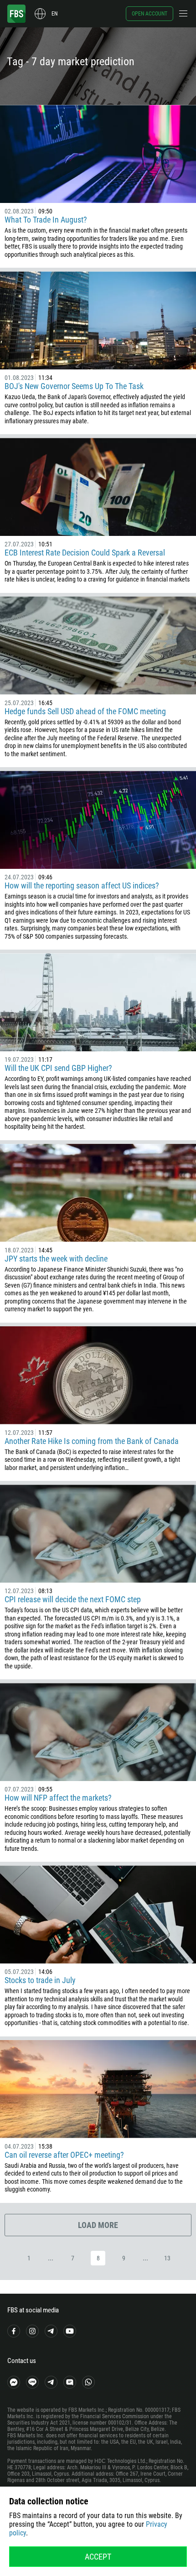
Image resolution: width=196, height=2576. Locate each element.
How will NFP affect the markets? (59, 1798)
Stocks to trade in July (40, 1980)
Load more (98, 2225)
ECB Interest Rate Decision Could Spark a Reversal (85, 553)
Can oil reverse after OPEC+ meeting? (64, 2155)
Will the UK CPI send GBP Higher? (58, 1068)
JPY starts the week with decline (56, 1259)
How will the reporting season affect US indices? (82, 885)
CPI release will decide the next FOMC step (73, 1599)
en (54, 14)
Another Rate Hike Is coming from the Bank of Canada (92, 1441)
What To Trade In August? (46, 220)
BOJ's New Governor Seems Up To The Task (74, 386)
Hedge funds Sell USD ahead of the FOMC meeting (85, 711)
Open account (150, 14)
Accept (98, 2557)
